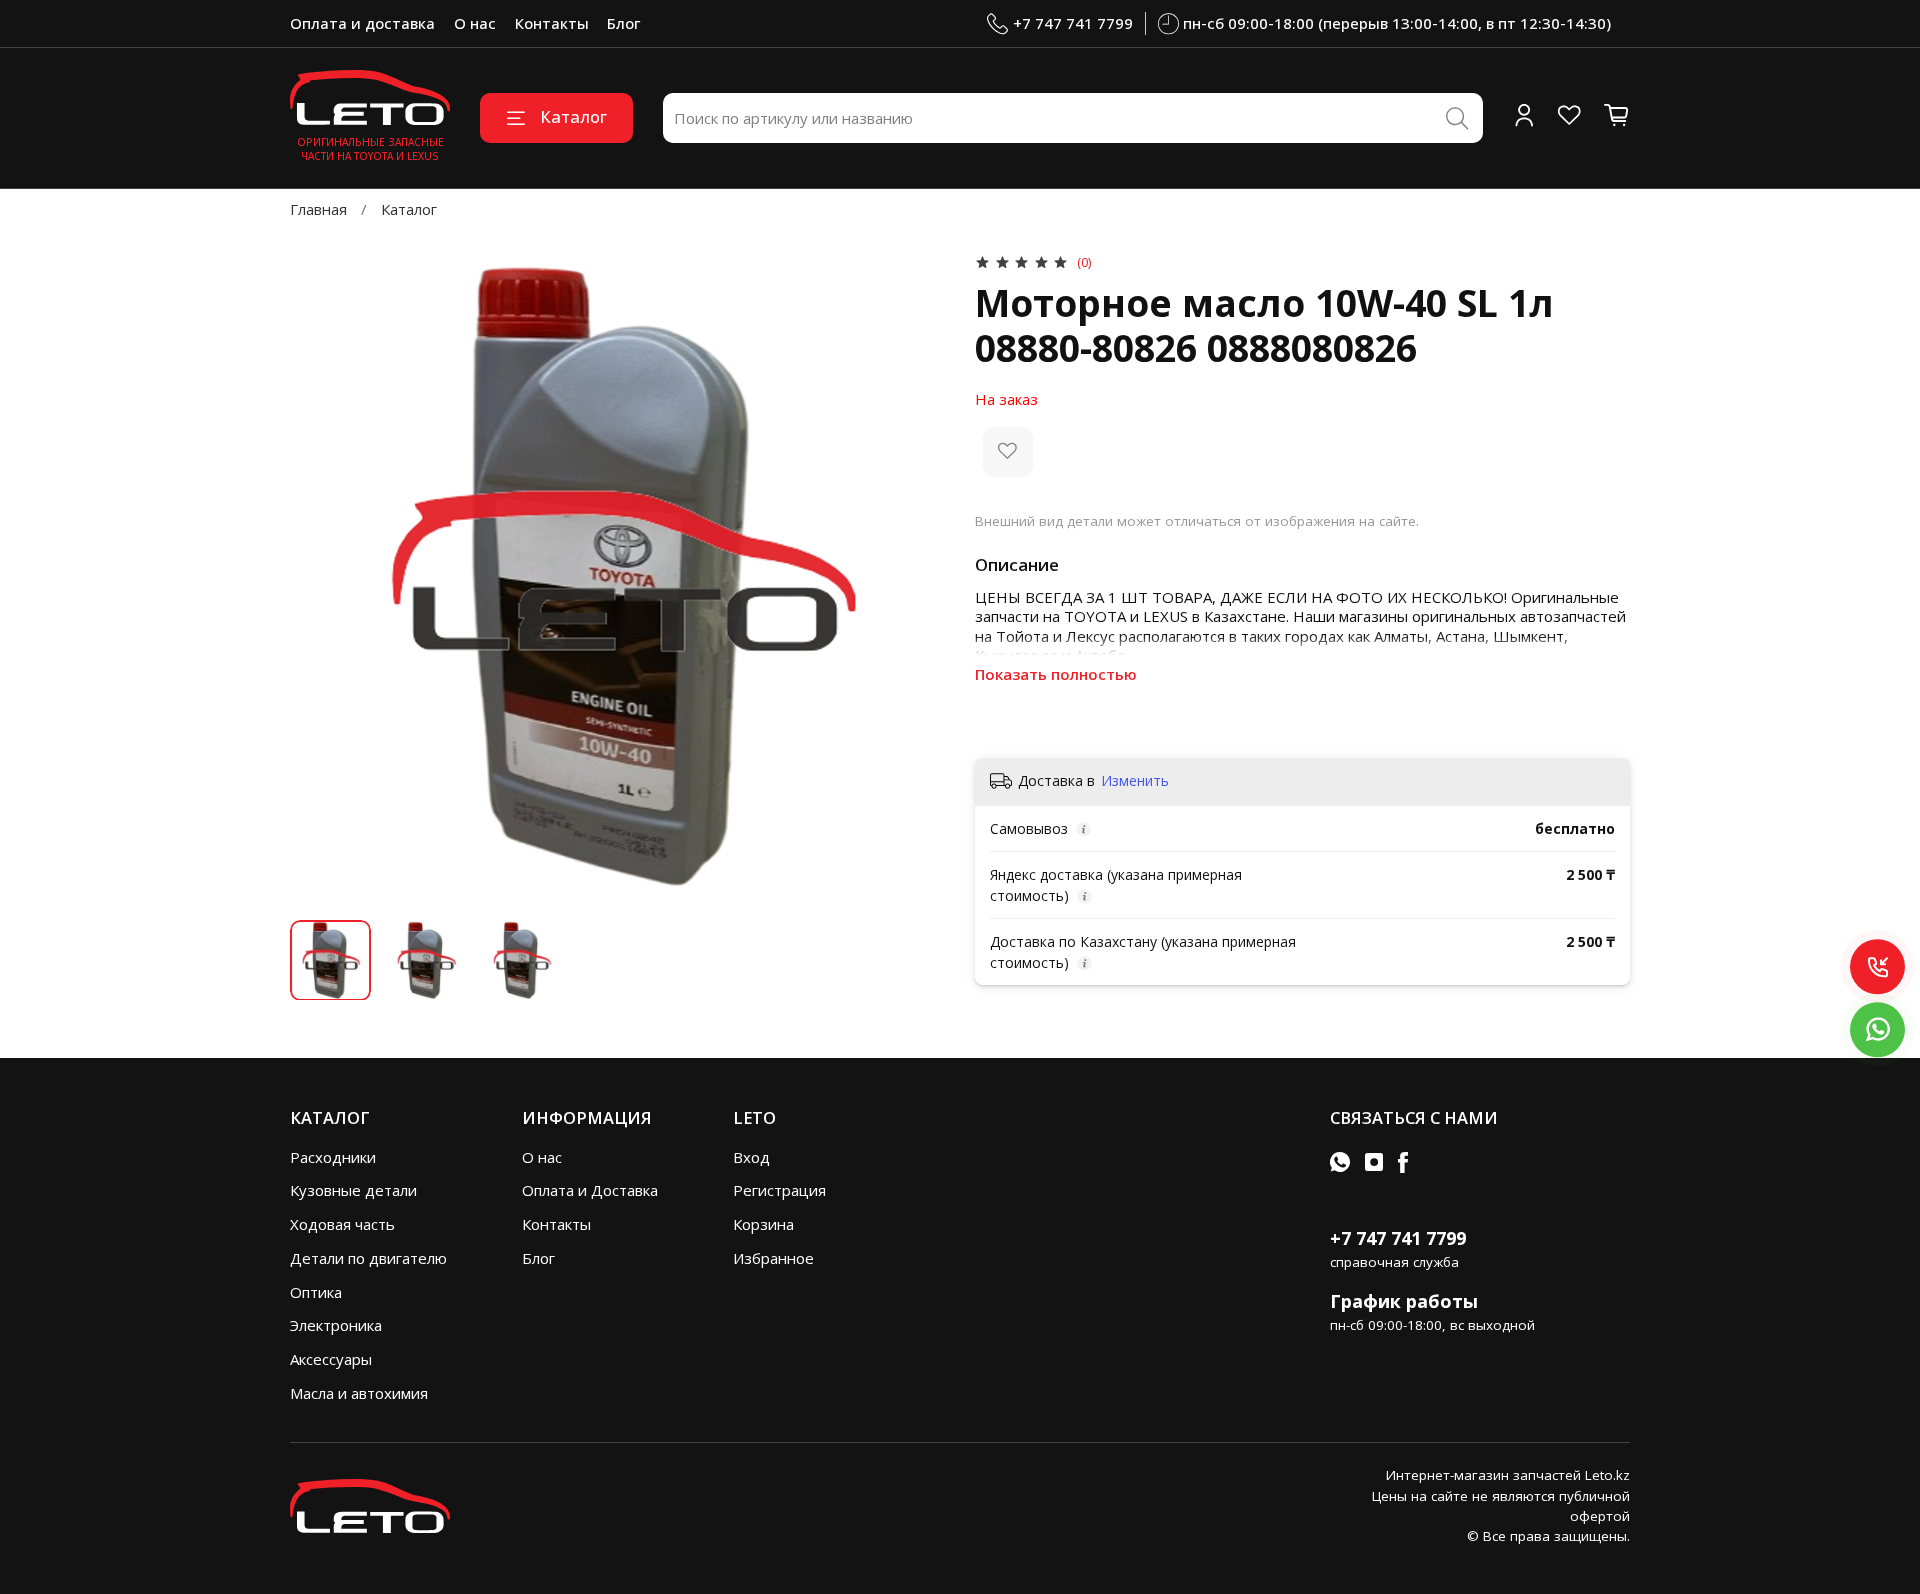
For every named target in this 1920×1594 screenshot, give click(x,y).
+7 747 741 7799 (1073, 23)
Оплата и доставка (362, 23)
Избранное (773, 1258)
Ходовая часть (342, 1224)
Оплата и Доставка (590, 1190)
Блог (623, 23)
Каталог (573, 116)
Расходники (333, 1157)
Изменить (1135, 781)
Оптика (316, 1292)
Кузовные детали (353, 1190)
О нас (475, 23)
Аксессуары (331, 1359)
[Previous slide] (320, 577)
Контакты (552, 23)
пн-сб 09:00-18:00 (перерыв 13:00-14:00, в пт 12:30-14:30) (1397, 23)
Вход (751, 1157)
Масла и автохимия (359, 1393)
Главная (318, 209)
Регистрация (779, 1190)
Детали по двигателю (368, 1258)
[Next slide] (915, 577)
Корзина (763, 1224)
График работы (1404, 1301)
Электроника (336, 1325)
